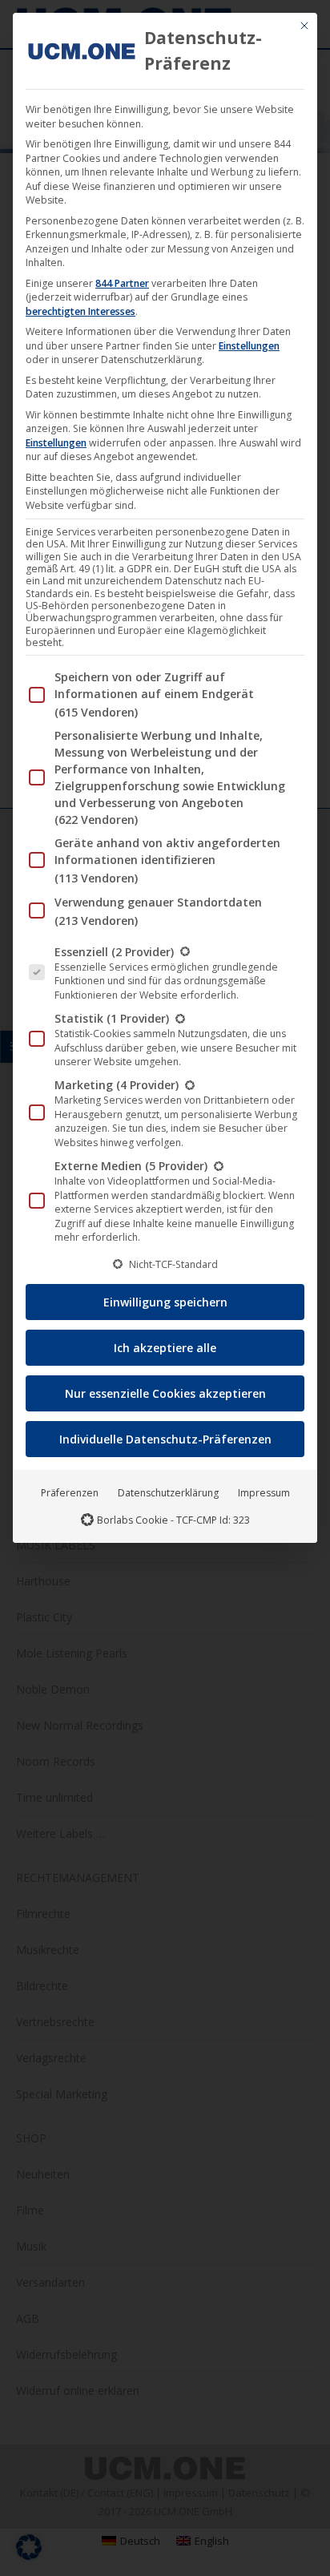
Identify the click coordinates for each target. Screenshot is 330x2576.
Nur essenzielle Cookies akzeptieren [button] (165, 1393)
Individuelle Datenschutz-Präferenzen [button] (165, 1439)
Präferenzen (70, 1493)
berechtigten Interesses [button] (80, 311)
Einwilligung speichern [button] (165, 1302)
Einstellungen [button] (249, 346)
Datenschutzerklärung (168, 1493)
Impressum (264, 1493)
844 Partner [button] (122, 283)
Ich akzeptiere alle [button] (165, 1348)
